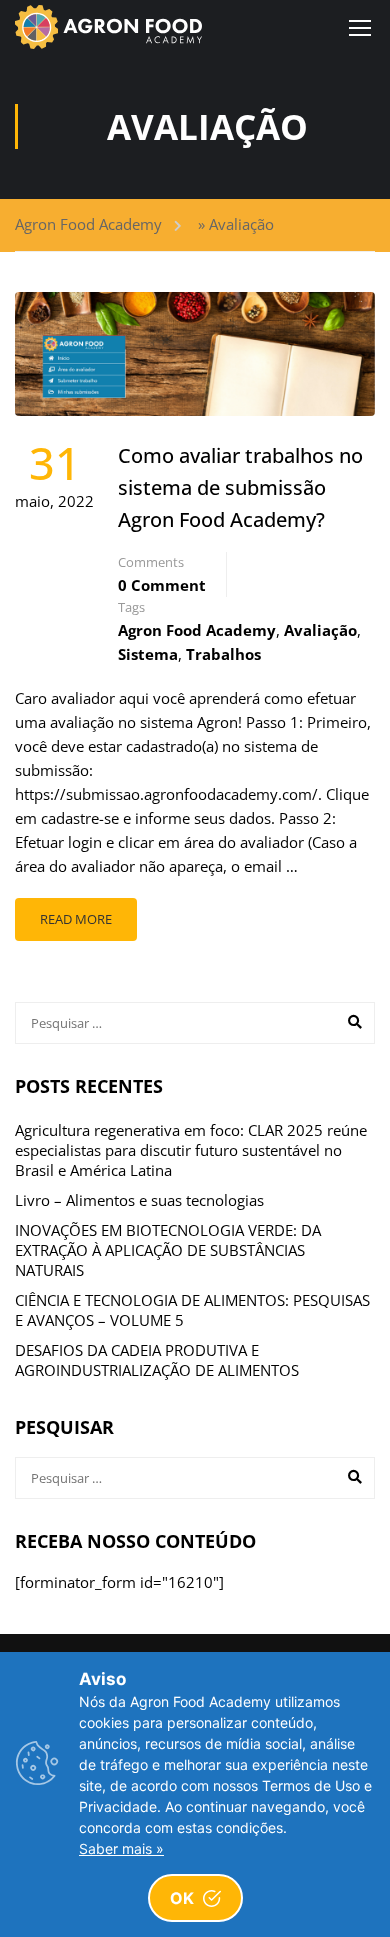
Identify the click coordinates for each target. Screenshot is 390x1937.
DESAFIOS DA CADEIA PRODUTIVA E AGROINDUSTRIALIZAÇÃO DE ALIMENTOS (157, 1360)
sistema (148, 654)
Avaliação (320, 630)
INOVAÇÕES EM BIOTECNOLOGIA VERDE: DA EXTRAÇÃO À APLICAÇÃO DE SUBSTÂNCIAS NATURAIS (168, 1250)
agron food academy (197, 630)
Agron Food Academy (88, 224)
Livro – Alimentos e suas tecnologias (139, 1200)
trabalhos (223, 654)
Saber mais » (121, 1848)
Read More (76, 919)
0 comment (162, 585)
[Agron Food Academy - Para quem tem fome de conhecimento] (108, 27)
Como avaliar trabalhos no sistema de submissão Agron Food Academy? (240, 487)
